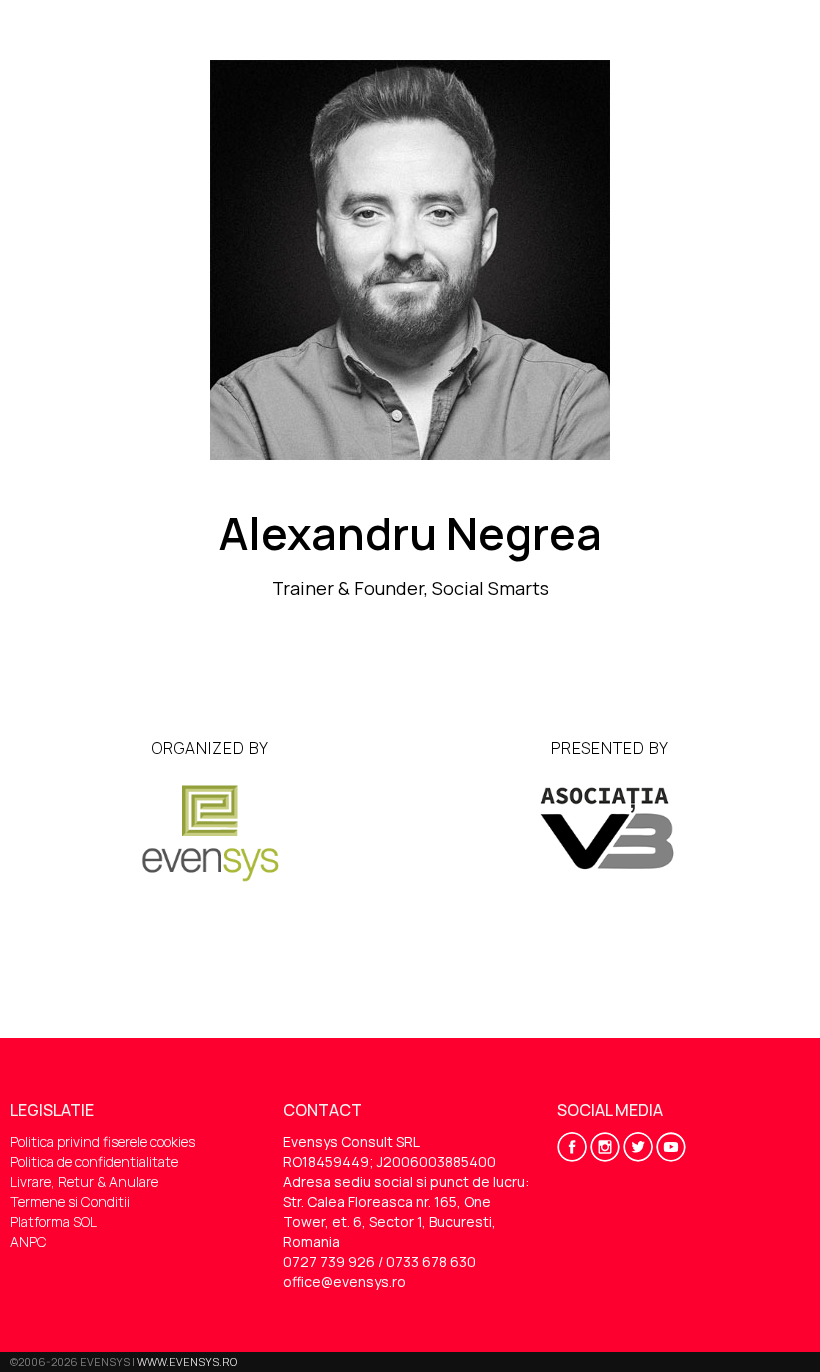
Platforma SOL (53, 1221)
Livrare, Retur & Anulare (84, 1181)
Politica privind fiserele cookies (102, 1141)
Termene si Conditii (70, 1201)
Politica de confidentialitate (94, 1161)
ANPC (28, 1241)
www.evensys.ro (187, 1361)
